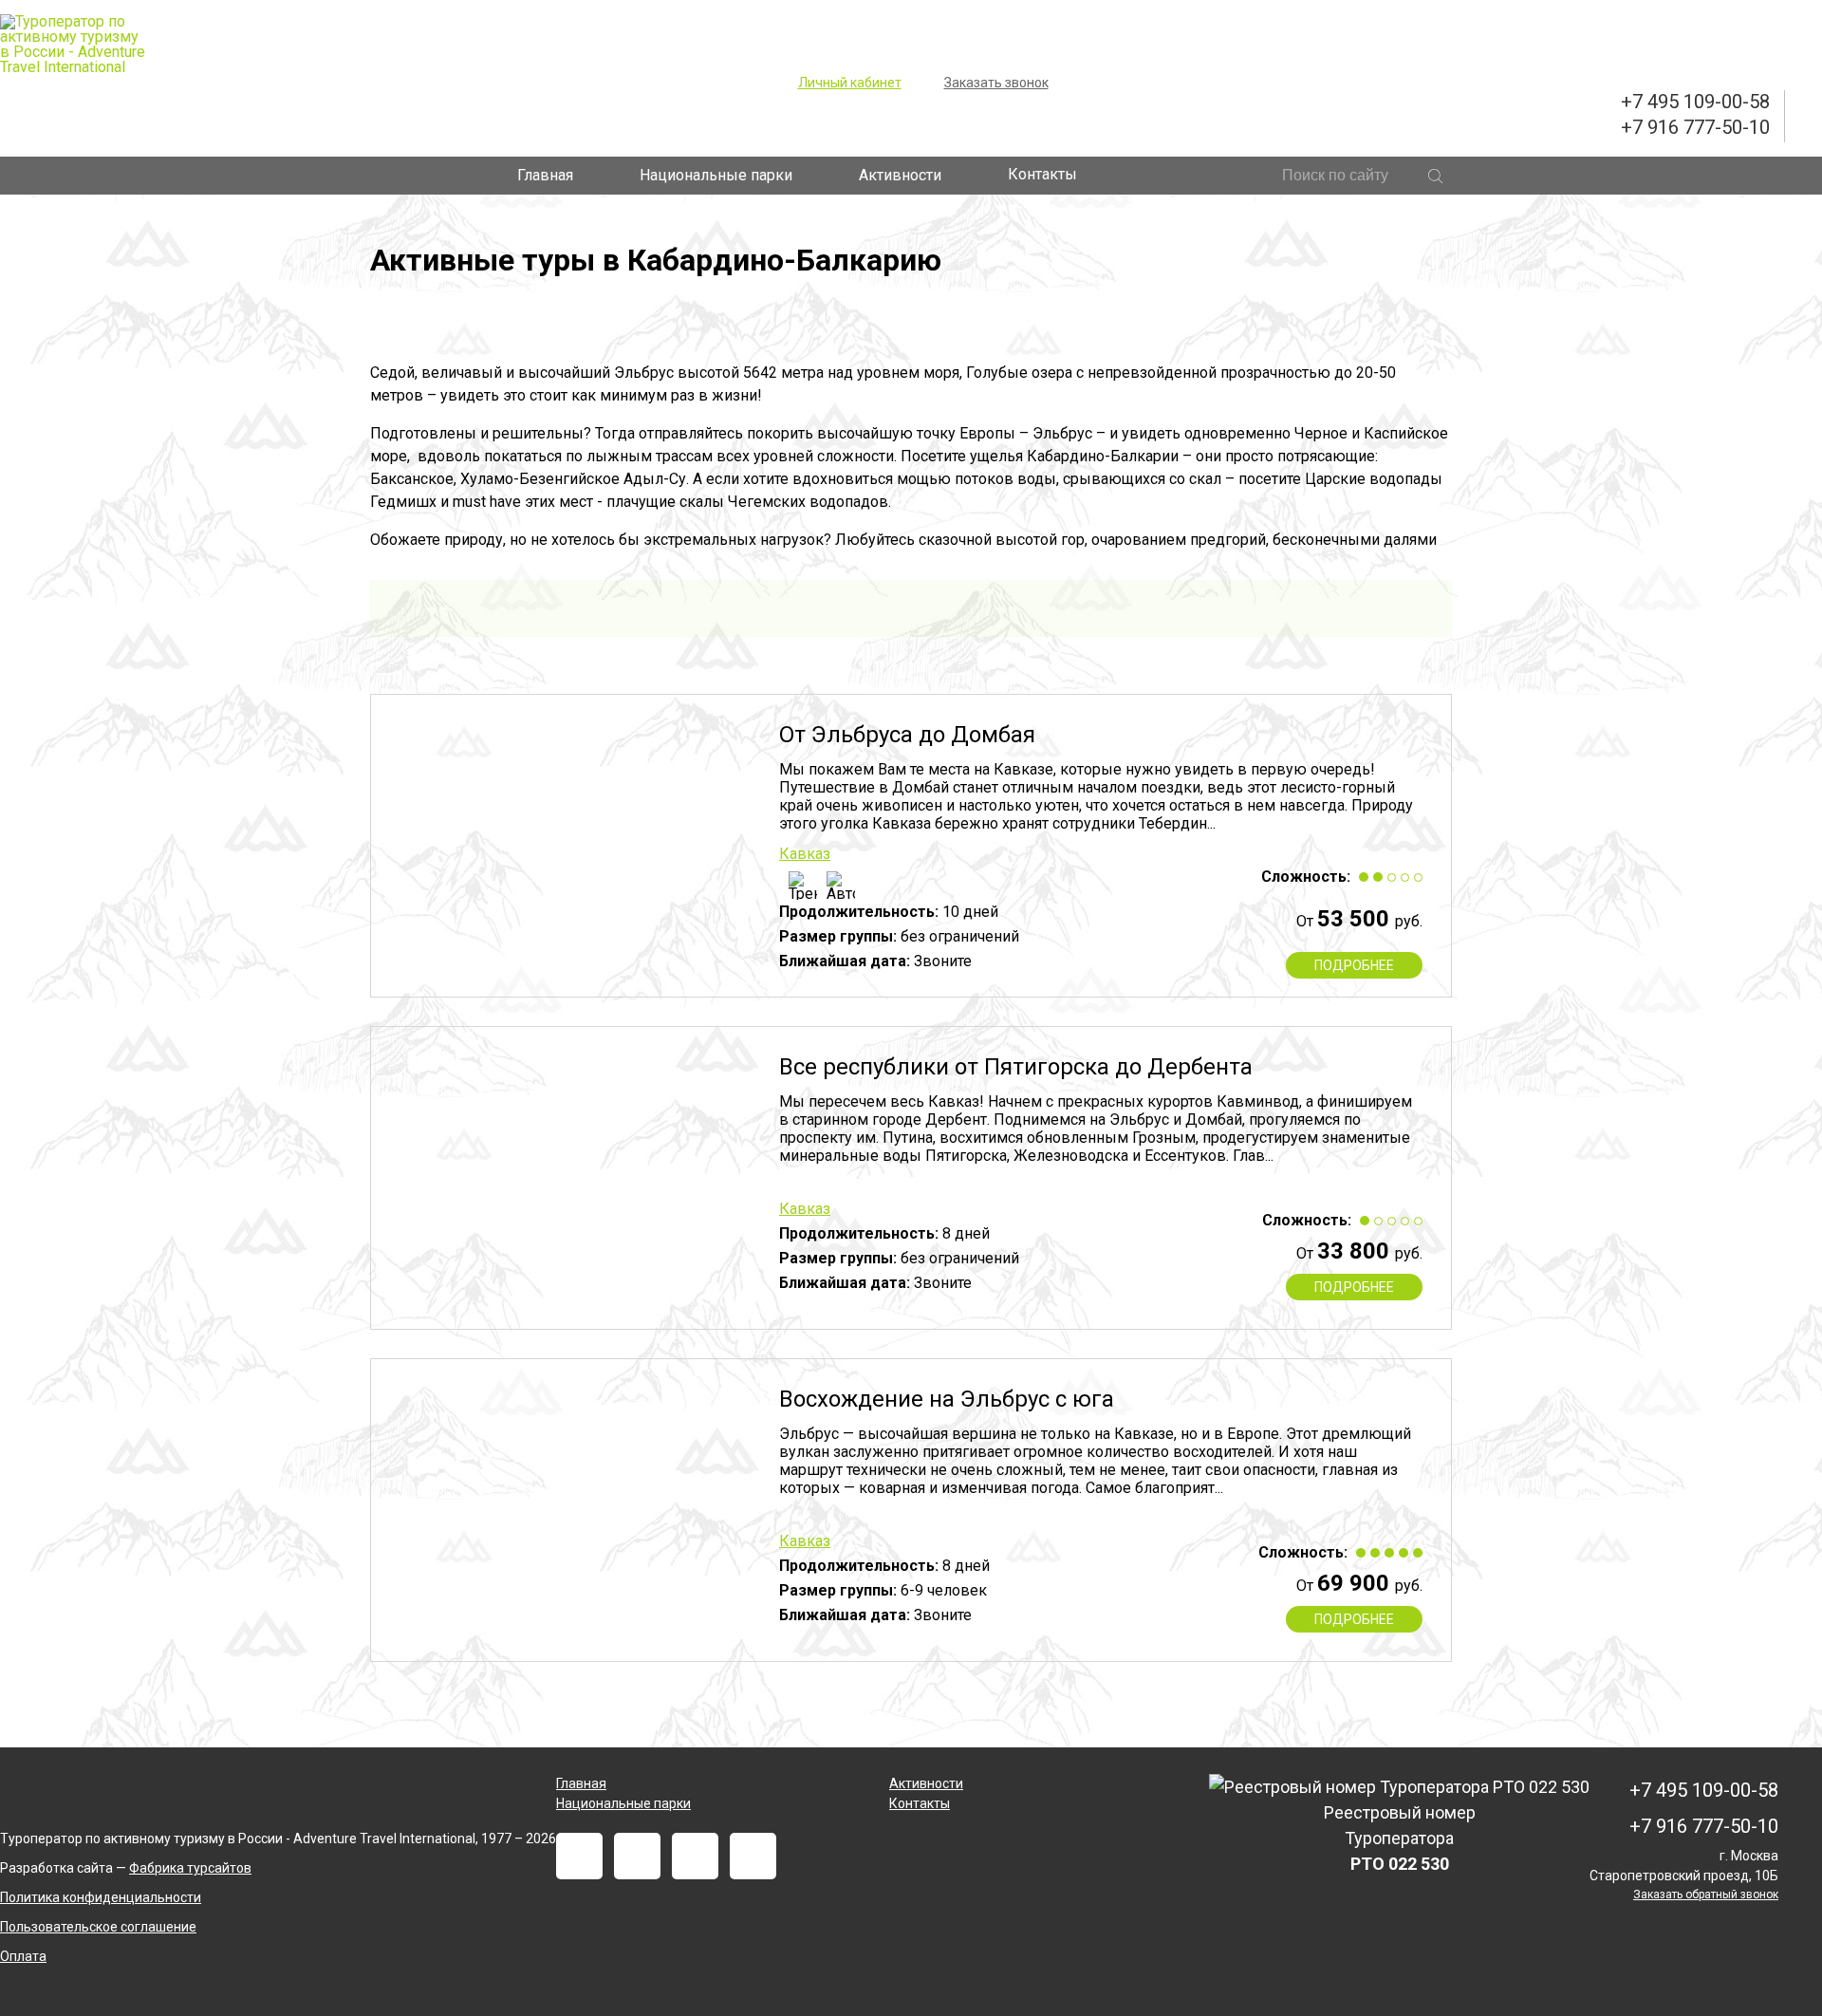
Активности (900, 175)
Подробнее (1354, 965)
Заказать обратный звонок (1706, 1895)
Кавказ (805, 854)
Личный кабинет (850, 83)
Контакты (1042, 174)
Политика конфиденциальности (101, 1897)
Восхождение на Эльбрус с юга (947, 1399)
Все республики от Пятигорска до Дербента (1016, 1067)
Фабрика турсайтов (190, 1868)
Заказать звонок (996, 83)
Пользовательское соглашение (98, 1927)
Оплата (23, 1956)
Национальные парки (716, 175)
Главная (545, 175)
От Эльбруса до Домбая (907, 735)
